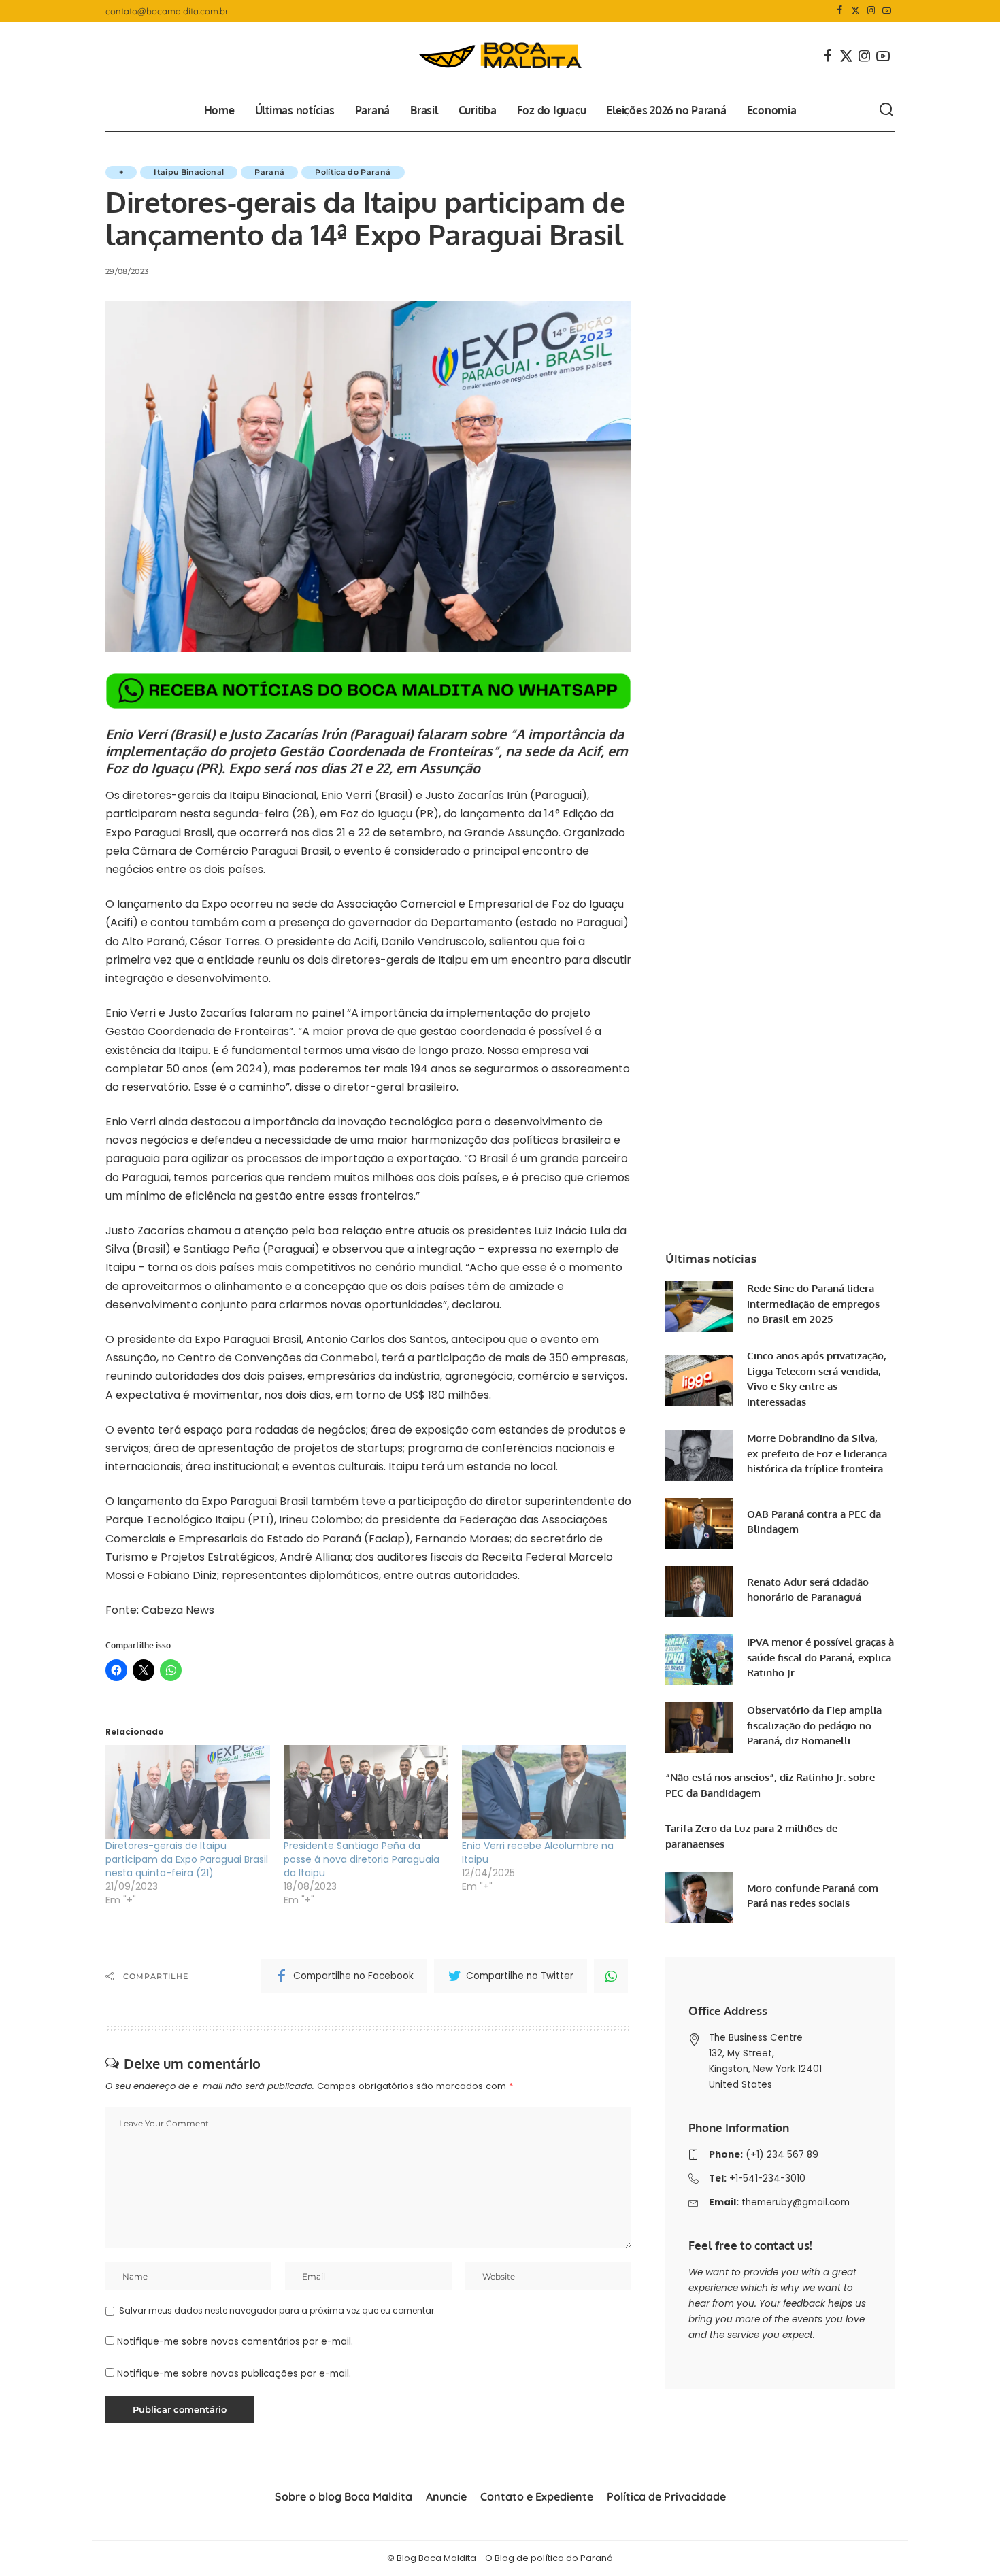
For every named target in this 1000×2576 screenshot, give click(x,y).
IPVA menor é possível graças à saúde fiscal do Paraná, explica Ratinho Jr (820, 1657)
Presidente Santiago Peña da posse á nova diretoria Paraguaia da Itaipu (362, 1859)
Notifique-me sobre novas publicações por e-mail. (234, 2374)
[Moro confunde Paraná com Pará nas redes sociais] (699, 1898)
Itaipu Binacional (189, 172)
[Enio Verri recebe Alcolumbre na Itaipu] (544, 1792)
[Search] (886, 110)
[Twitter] (855, 11)
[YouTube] (887, 11)
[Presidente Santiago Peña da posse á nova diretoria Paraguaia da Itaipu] (366, 1792)
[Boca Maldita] (500, 56)
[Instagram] (871, 11)
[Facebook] (840, 11)
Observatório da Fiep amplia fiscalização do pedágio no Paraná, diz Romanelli (814, 1725)
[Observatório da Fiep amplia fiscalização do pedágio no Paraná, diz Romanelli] (699, 1728)
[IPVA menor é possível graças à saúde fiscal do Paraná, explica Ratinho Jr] (699, 1660)
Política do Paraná (353, 172)
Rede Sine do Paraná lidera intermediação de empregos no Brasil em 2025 (813, 1304)
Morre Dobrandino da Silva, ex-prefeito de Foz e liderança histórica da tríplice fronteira (817, 1453)
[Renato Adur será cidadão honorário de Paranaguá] (699, 1592)
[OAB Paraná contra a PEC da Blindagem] (699, 1524)
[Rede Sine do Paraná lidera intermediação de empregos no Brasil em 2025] (699, 1306)
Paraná (269, 172)
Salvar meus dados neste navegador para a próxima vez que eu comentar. (278, 2310)
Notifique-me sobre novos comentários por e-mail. (235, 2342)
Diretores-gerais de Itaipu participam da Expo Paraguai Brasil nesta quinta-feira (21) (187, 1859)
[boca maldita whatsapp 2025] (368, 690)
